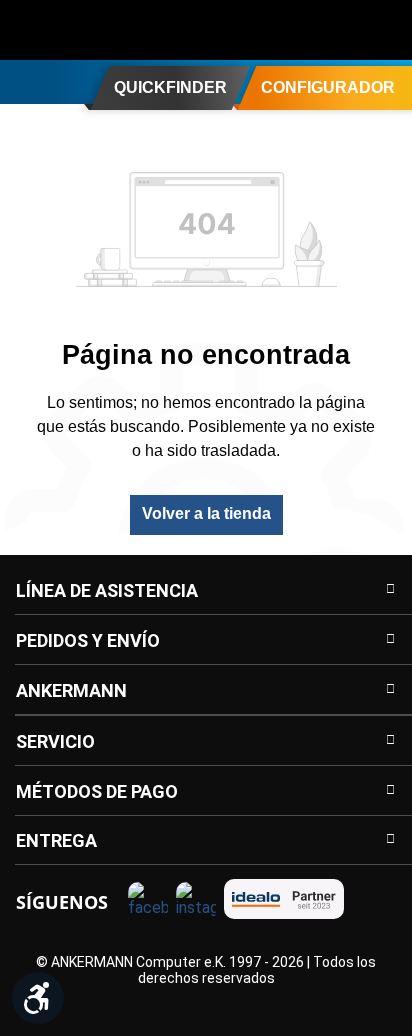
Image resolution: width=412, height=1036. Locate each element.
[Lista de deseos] (344, 30)
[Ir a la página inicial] (95, 30)
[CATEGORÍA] (23, 81)
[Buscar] (264, 30)
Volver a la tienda (206, 513)
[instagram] (196, 902)
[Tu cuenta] (304, 30)
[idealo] (284, 899)
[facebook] (148, 902)
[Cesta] (384, 30)
